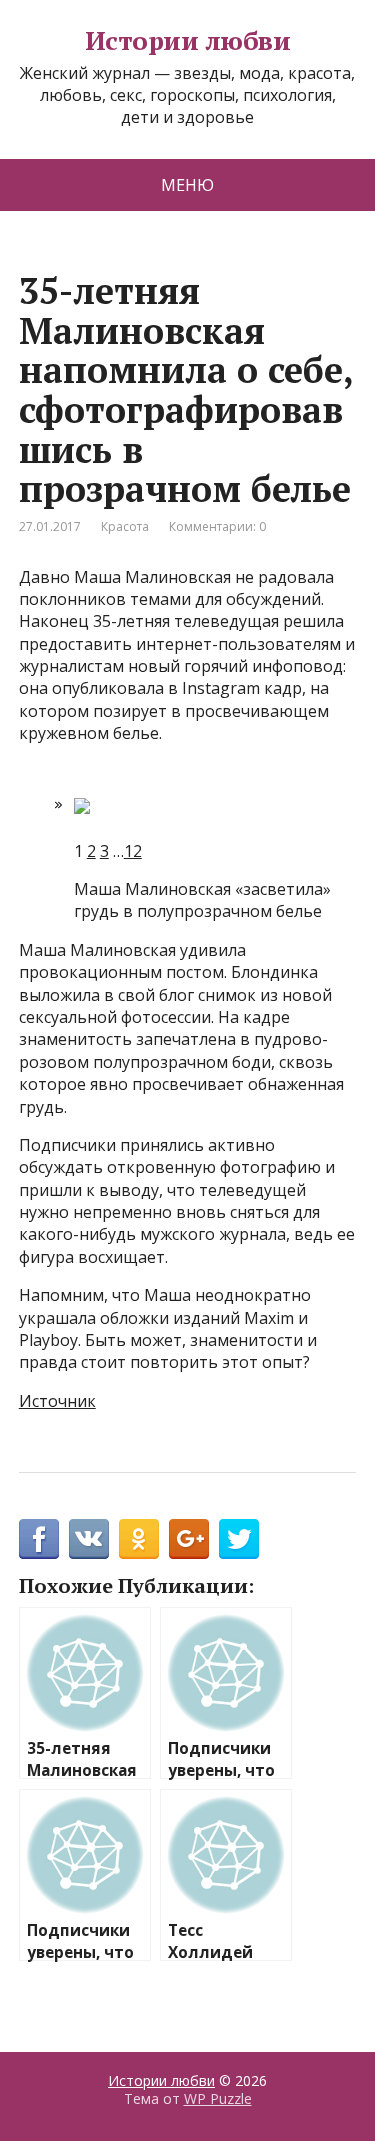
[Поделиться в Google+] (189, 1539)
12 (133, 851)
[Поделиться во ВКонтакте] (89, 1539)
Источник (57, 1401)
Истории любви (187, 41)
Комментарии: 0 (217, 526)
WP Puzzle (218, 2098)
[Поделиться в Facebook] (39, 1539)
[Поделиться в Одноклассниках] (139, 1539)
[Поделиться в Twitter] (239, 1539)
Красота (125, 526)
